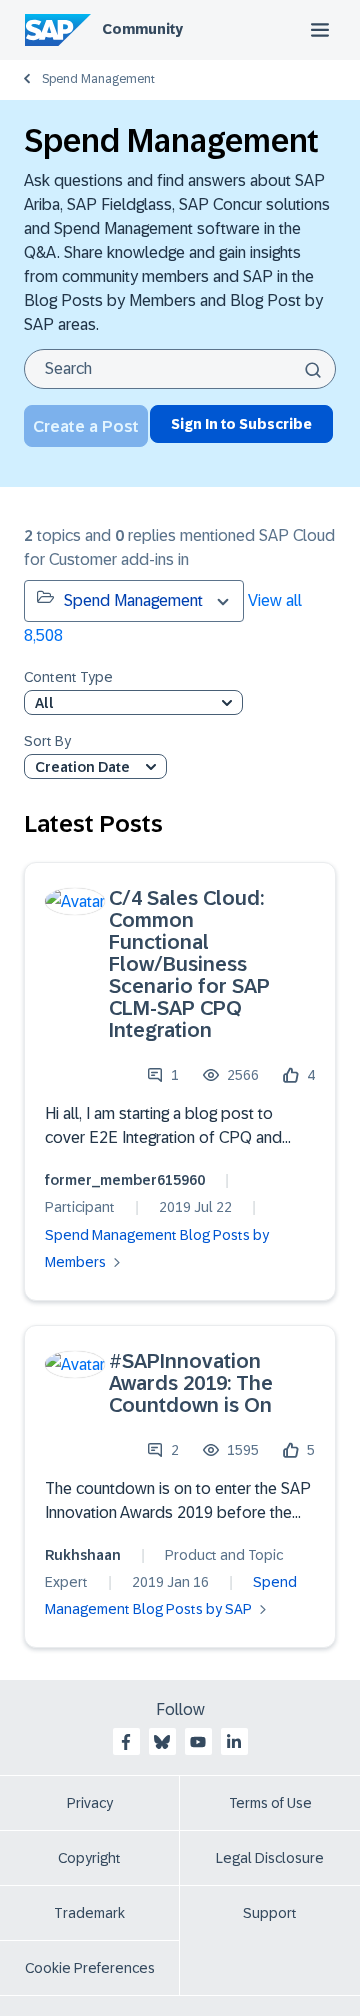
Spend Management (98, 79)
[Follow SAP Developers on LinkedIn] (234, 1742)
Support (270, 1913)
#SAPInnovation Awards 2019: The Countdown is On (191, 1383)
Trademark (89, 1913)
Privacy (90, 1803)
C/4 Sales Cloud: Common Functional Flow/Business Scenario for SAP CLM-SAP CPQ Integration (189, 964)
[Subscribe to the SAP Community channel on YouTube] (198, 1742)
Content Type (68, 677)
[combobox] (180, 369)
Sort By (47, 741)
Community (142, 29)
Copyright (89, 1858)
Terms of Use (270, 1803)
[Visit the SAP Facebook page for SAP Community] (126, 1742)
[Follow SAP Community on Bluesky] (162, 1742)
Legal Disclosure (270, 1858)
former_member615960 (125, 1180)
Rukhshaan (83, 1555)
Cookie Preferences (90, 1968)
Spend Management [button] (133, 600)
